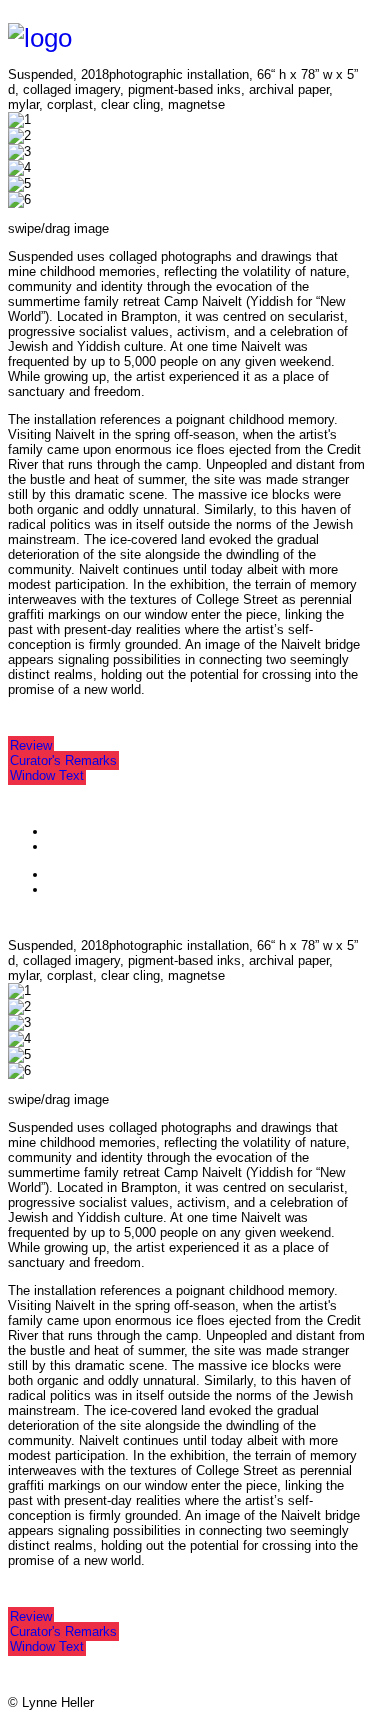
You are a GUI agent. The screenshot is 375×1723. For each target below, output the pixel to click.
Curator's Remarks (63, 760)
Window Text (47, 775)
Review (31, 745)
